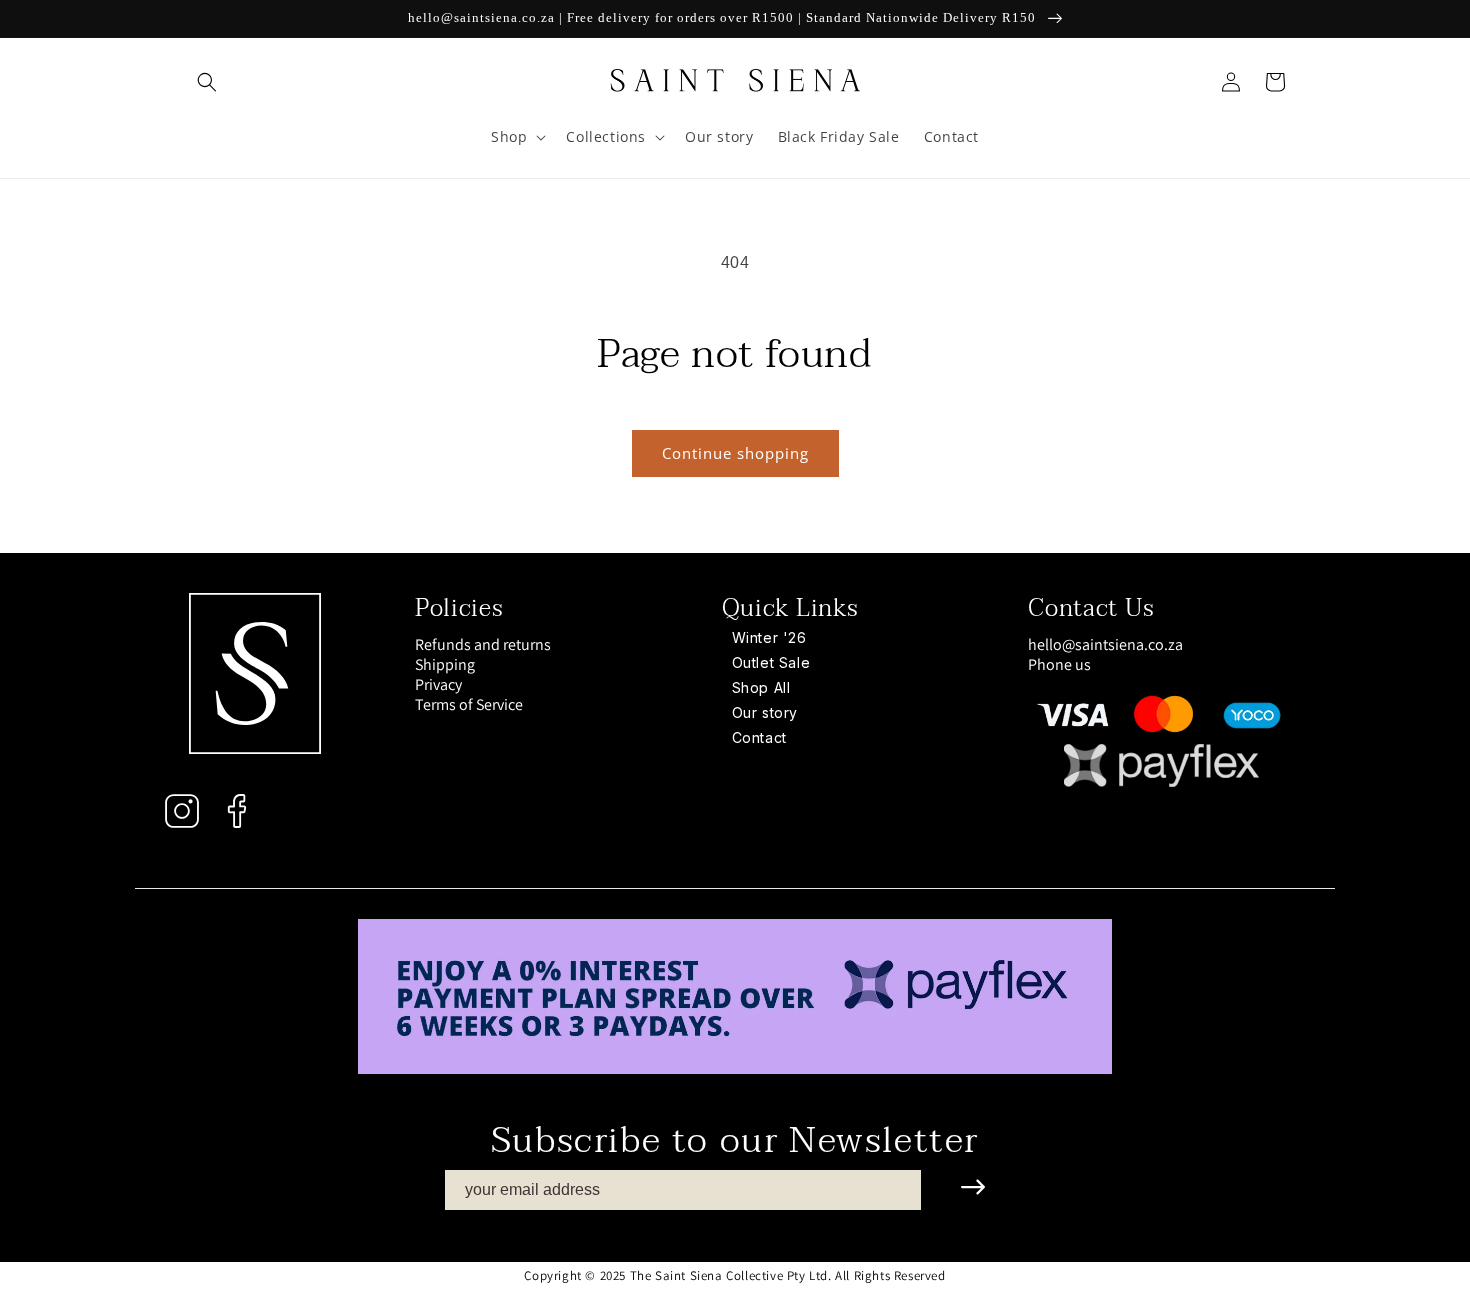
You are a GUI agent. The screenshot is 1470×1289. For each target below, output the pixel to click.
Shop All (761, 687)
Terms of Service (469, 705)
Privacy (438, 685)
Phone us (1059, 664)
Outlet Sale (771, 662)
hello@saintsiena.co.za (1105, 644)
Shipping (445, 665)
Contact (759, 737)
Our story (765, 712)
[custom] (182, 811)
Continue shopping (735, 453)
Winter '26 (769, 637)
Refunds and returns (483, 645)
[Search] (207, 82)
